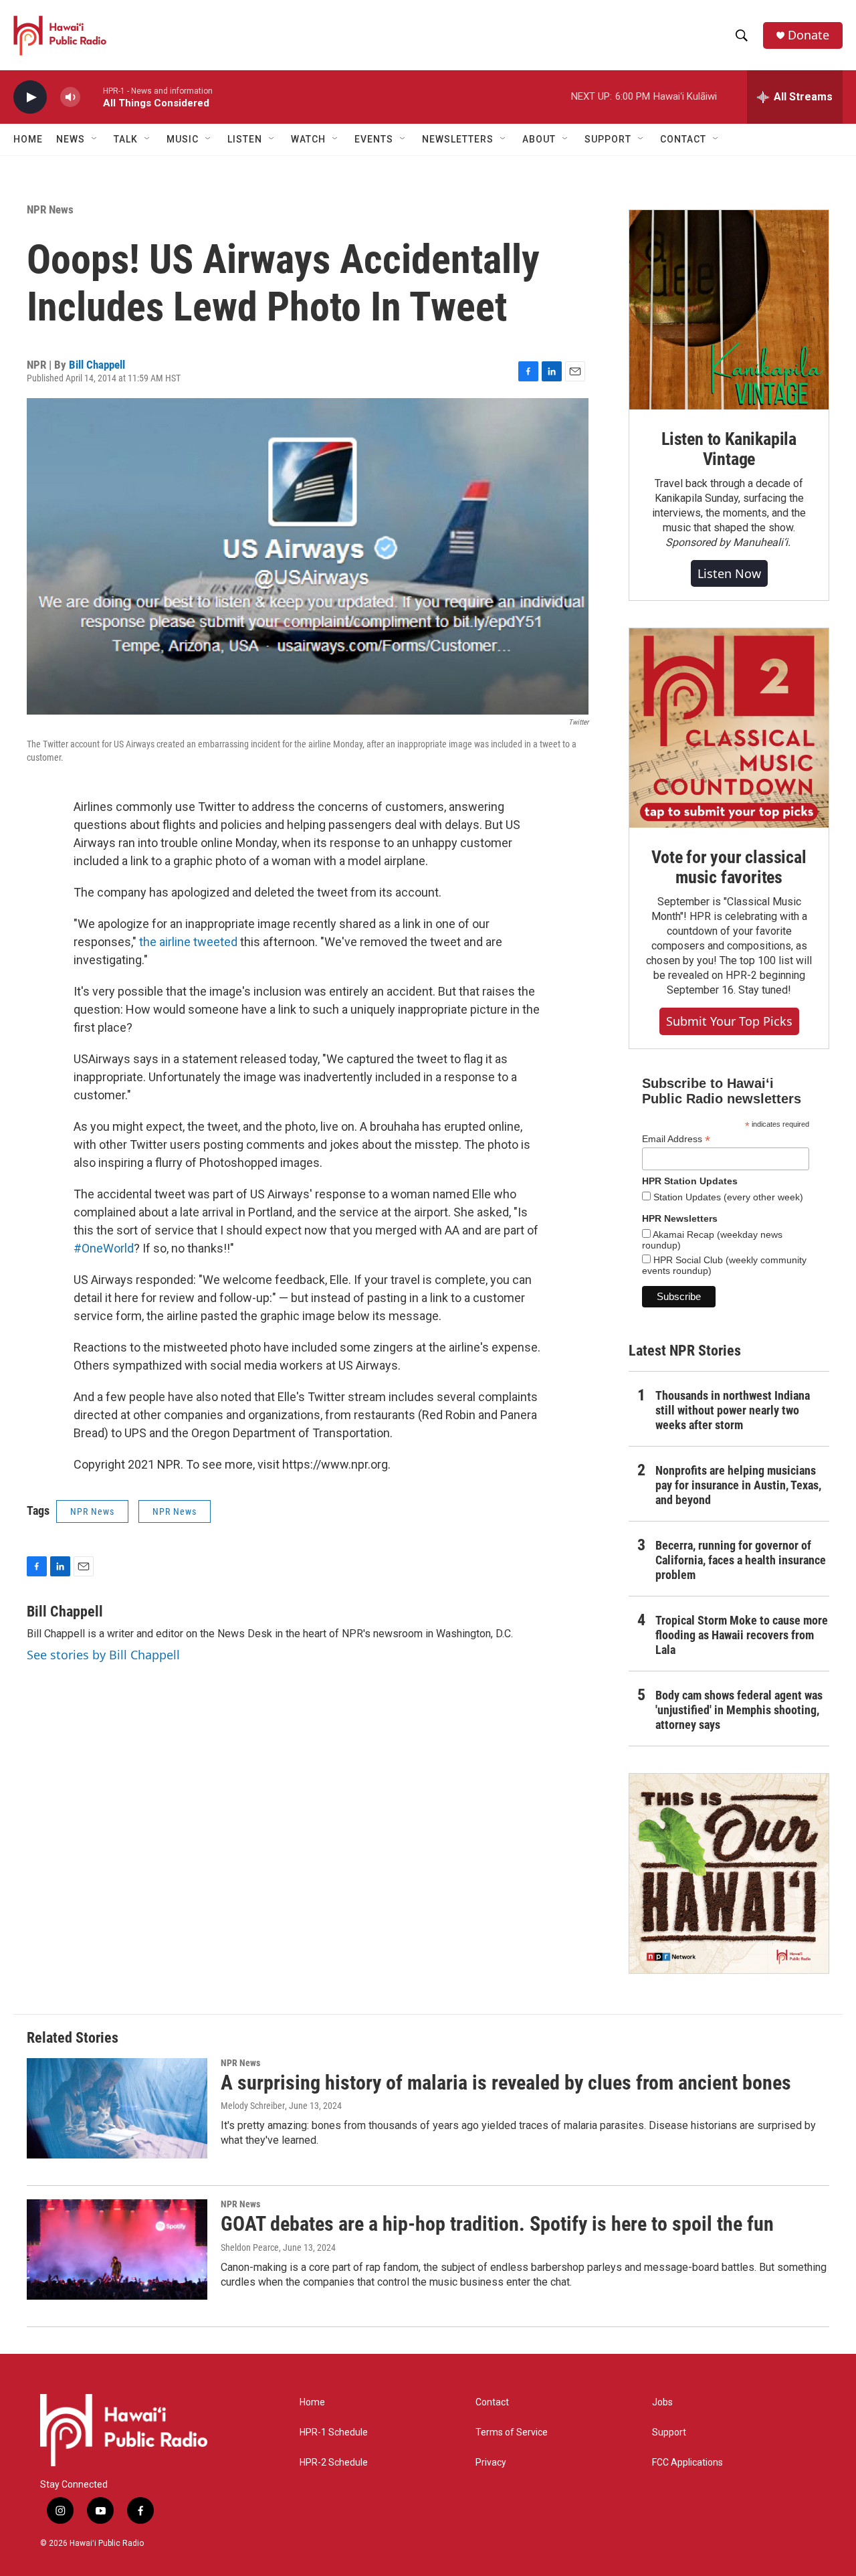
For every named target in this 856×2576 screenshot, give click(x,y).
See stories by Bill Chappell (103, 1655)
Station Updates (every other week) (727, 1197)
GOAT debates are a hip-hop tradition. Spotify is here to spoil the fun (497, 2224)
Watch (308, 139)
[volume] (70, 97)
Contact (492, 2402)
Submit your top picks (729, 1021)
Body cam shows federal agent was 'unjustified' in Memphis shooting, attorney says (739, 1710)
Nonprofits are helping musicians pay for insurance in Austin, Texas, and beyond (738, 1485)
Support (669, 2432)
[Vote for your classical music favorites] (729, 728)
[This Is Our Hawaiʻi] (729, 1873)
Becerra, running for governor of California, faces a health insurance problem (741, 1560)
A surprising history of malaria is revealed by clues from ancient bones (506, 2083)
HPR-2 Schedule (334, 2463)
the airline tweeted (188, 942)
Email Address (676, 1139)
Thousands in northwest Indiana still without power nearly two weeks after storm (733, 1410)
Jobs (662, 2402)
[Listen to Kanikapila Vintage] (729, 310)
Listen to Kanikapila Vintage (729, 449)
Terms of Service (512, 2432)
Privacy (491, 2463)
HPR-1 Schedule (334, 2432)
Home (28, 139)
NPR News (50, 209)
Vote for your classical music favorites (729, 867)
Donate (809, 35)
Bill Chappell (97, 365)
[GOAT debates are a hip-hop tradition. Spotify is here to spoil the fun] (117, 2249)
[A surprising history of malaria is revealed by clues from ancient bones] (117, 2108)
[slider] (92, 97)
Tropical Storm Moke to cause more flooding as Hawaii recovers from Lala (742, 1635)
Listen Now (729, 573)
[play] (30, 97)
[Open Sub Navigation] (95, 139)
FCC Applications (687, 2463)
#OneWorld (104, 1248)
